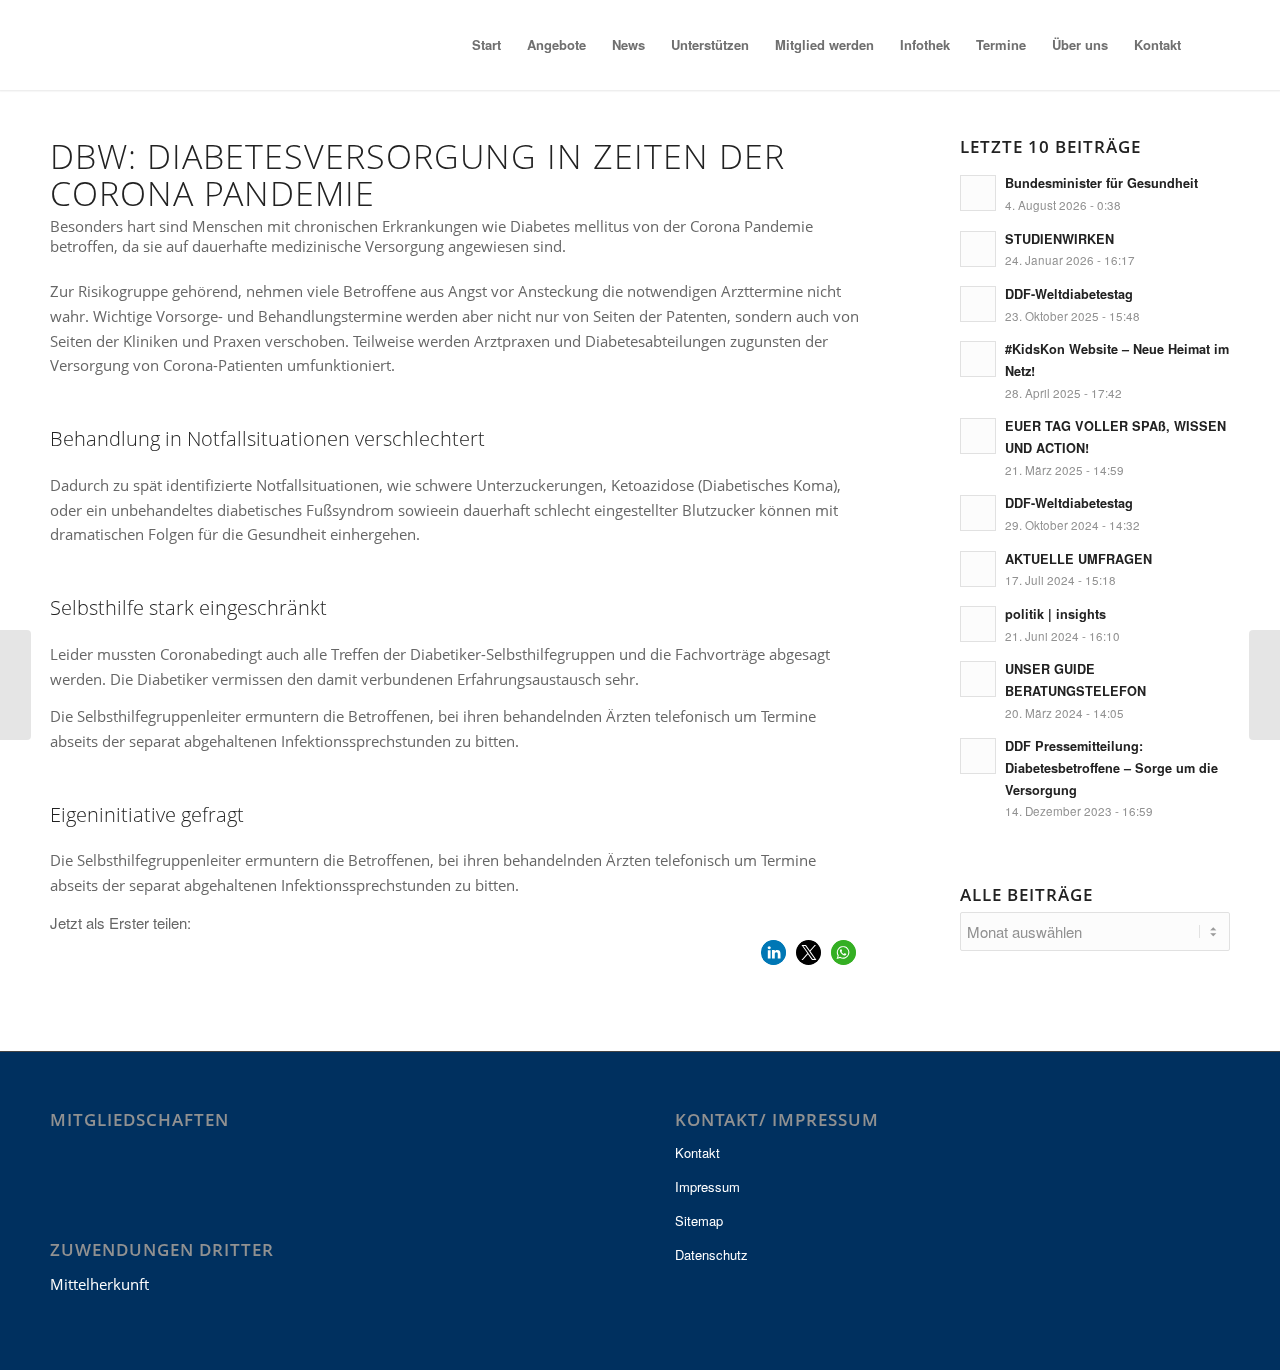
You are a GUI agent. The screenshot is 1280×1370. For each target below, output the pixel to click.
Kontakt (697, 1152)
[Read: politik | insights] (978, 624)
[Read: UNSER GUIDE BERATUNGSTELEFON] (978, 679)
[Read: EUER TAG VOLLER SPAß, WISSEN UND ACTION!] (978, 436)
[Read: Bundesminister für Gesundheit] (978, 193)
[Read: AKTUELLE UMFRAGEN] (978, 569)
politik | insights (1055, 614)
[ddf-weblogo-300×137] (148, 45)
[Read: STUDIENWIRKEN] (978, 249)
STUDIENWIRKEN (1059, 239)
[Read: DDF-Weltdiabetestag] (978, 304)
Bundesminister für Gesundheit (1101, 183)
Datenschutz (711, 1254)
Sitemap (699, 1220)
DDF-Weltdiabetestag (1069, 294)
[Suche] (1212, 45)
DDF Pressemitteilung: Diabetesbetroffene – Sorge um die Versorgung (1111, 767)
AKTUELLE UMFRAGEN (1078, 559)
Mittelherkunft (99, 1284)
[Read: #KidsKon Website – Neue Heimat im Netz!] (978, 359)
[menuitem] (486, 45)
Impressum (707, 1186)
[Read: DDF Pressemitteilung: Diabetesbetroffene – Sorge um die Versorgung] (978, 756)
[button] (773, 952)
